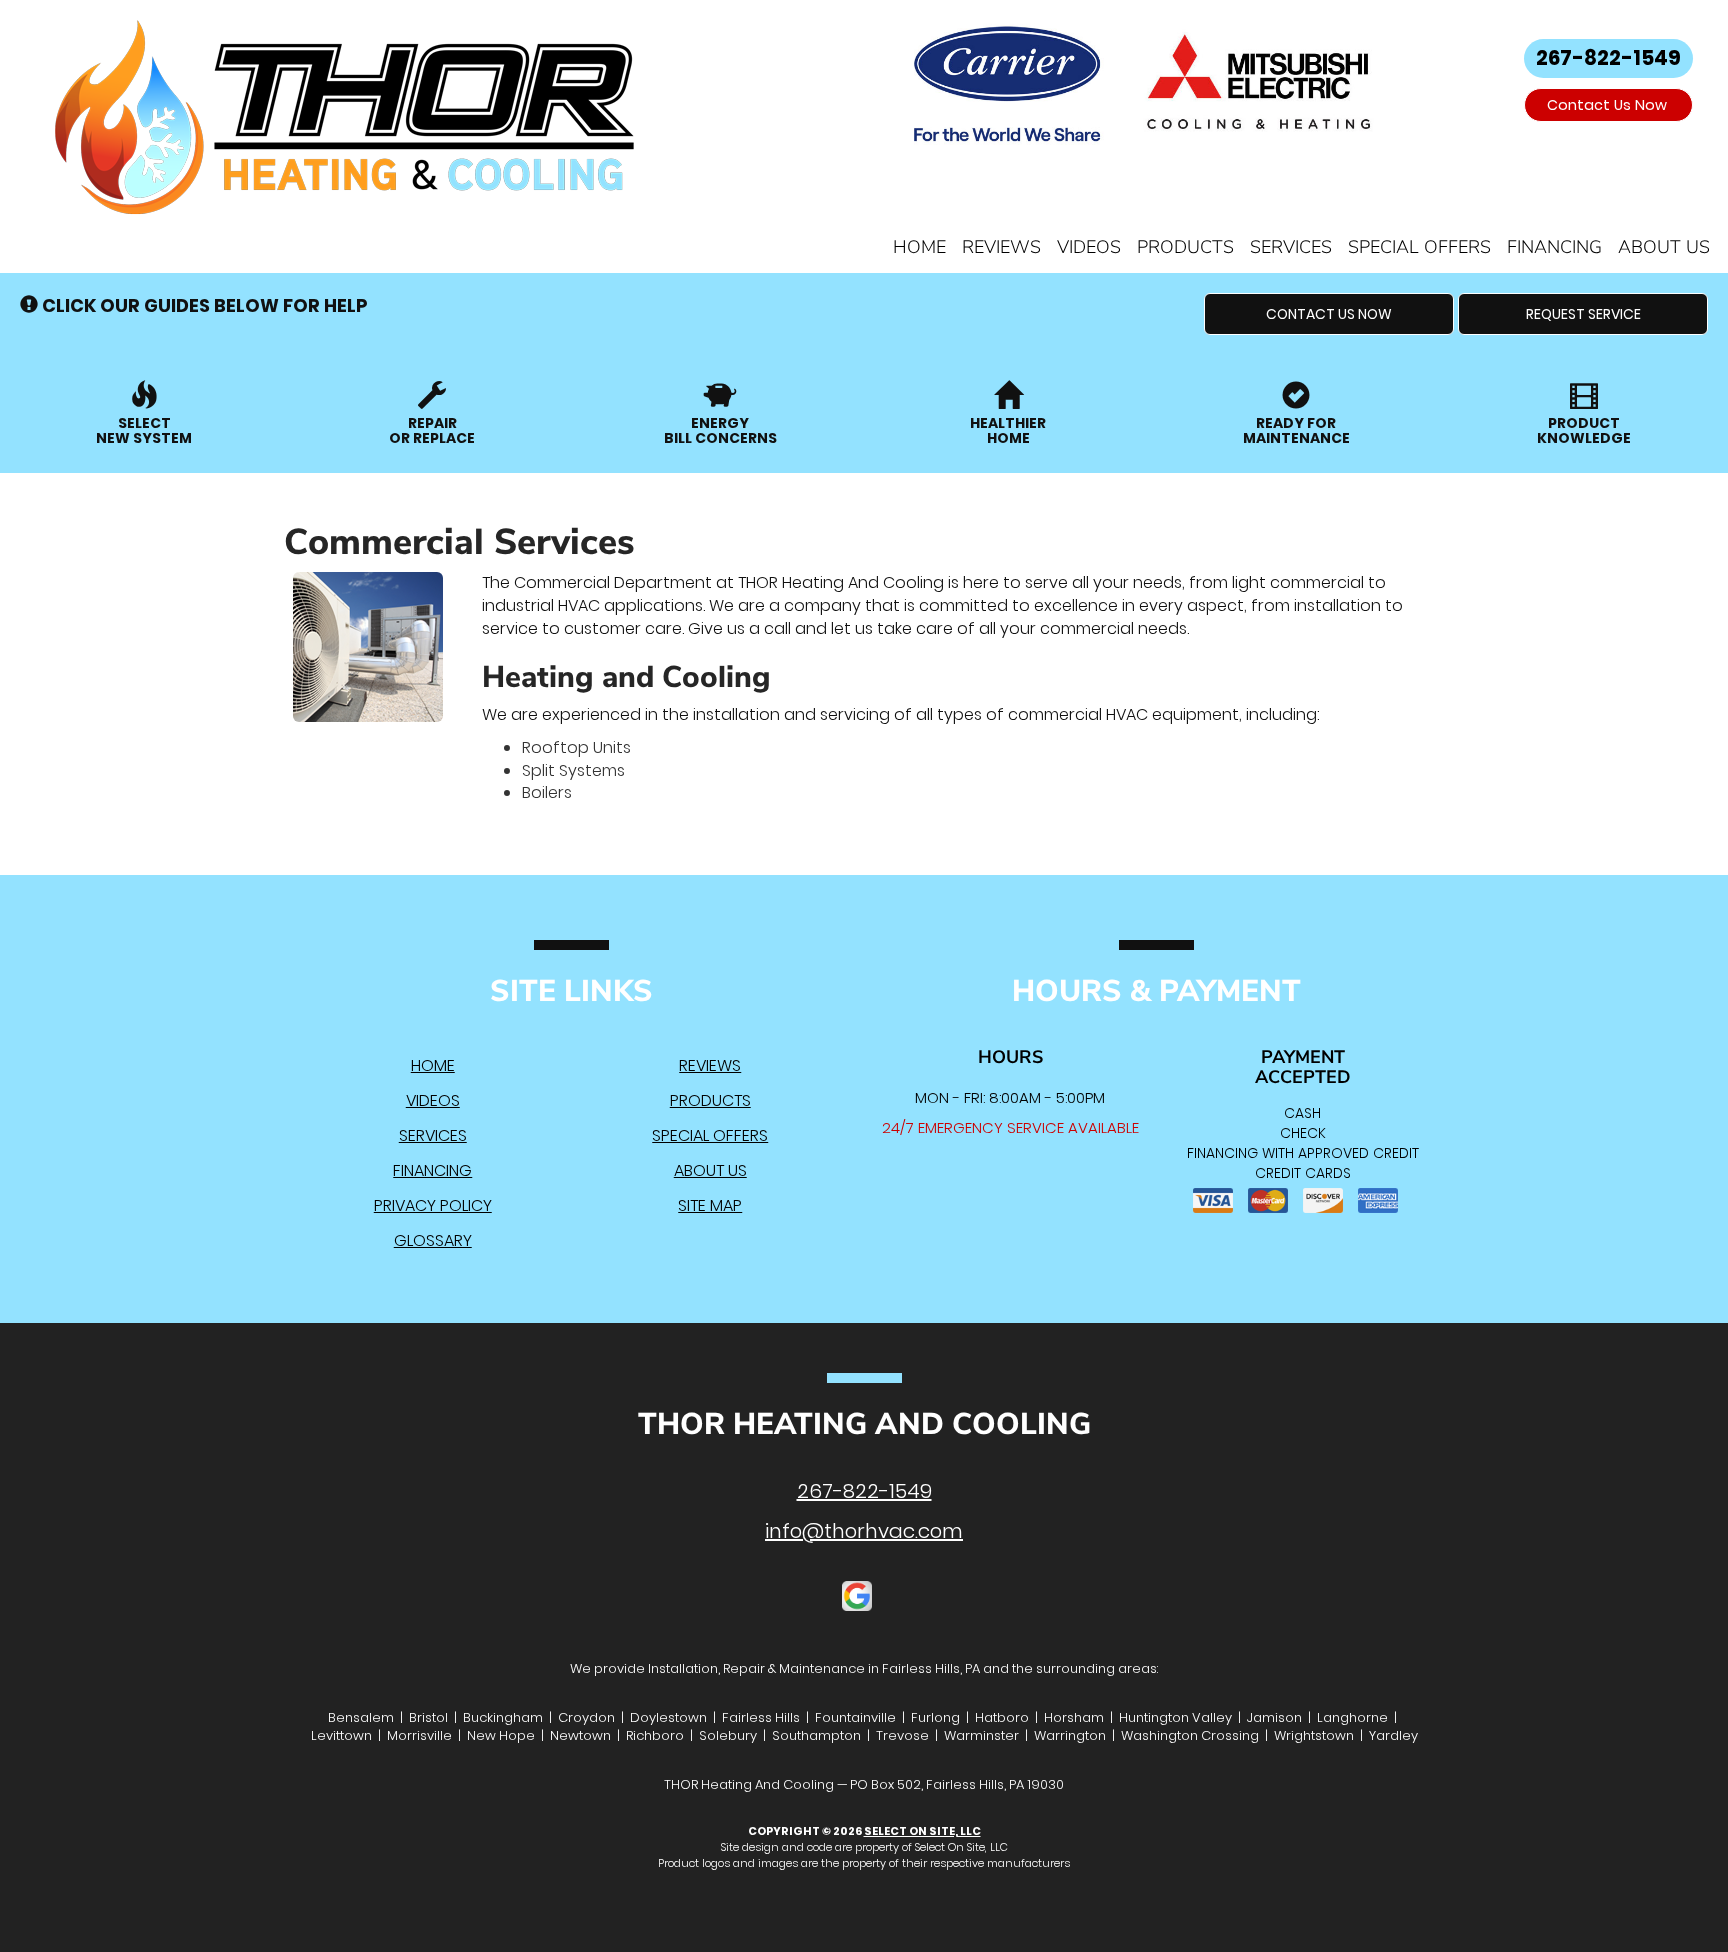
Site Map (710, 1205)
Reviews (1001, 247)
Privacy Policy (433, 1205)
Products (1185, 247)
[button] (1329, 314)
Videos (1089, 247)
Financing (1554, 247)
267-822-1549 (864, 1491)
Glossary (433, 1240)
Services (1291, 247)
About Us (1664, 247)
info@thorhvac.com (864, 1531)
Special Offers (1419, 247)
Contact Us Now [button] (1609, 105)
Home (919, 247)
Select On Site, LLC (922, 1831)
